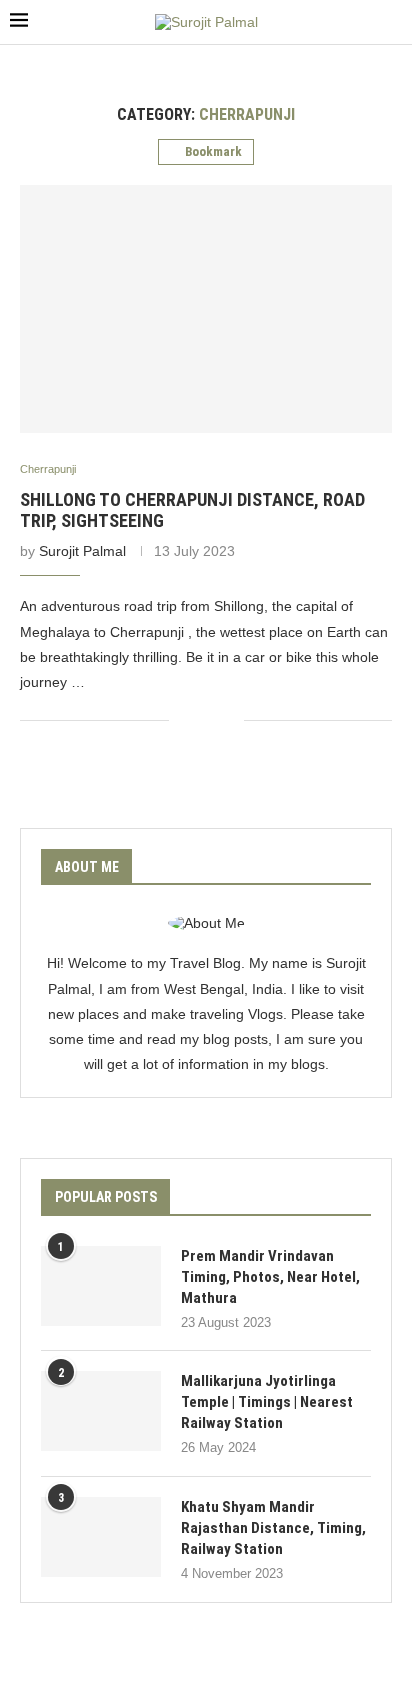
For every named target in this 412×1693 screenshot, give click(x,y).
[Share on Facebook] (198, 719)
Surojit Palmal (82, 551)
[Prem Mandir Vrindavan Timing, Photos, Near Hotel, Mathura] (101, 1286)
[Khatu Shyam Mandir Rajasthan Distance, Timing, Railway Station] (101, 1537)
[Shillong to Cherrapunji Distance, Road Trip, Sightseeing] (206, 309)
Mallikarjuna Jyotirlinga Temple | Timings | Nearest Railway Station (267, 1402)
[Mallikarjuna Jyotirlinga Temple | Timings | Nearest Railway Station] (101, 1411)
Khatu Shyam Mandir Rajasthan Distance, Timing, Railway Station (273, 1528)
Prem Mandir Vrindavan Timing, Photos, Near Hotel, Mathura (270, 1277)
